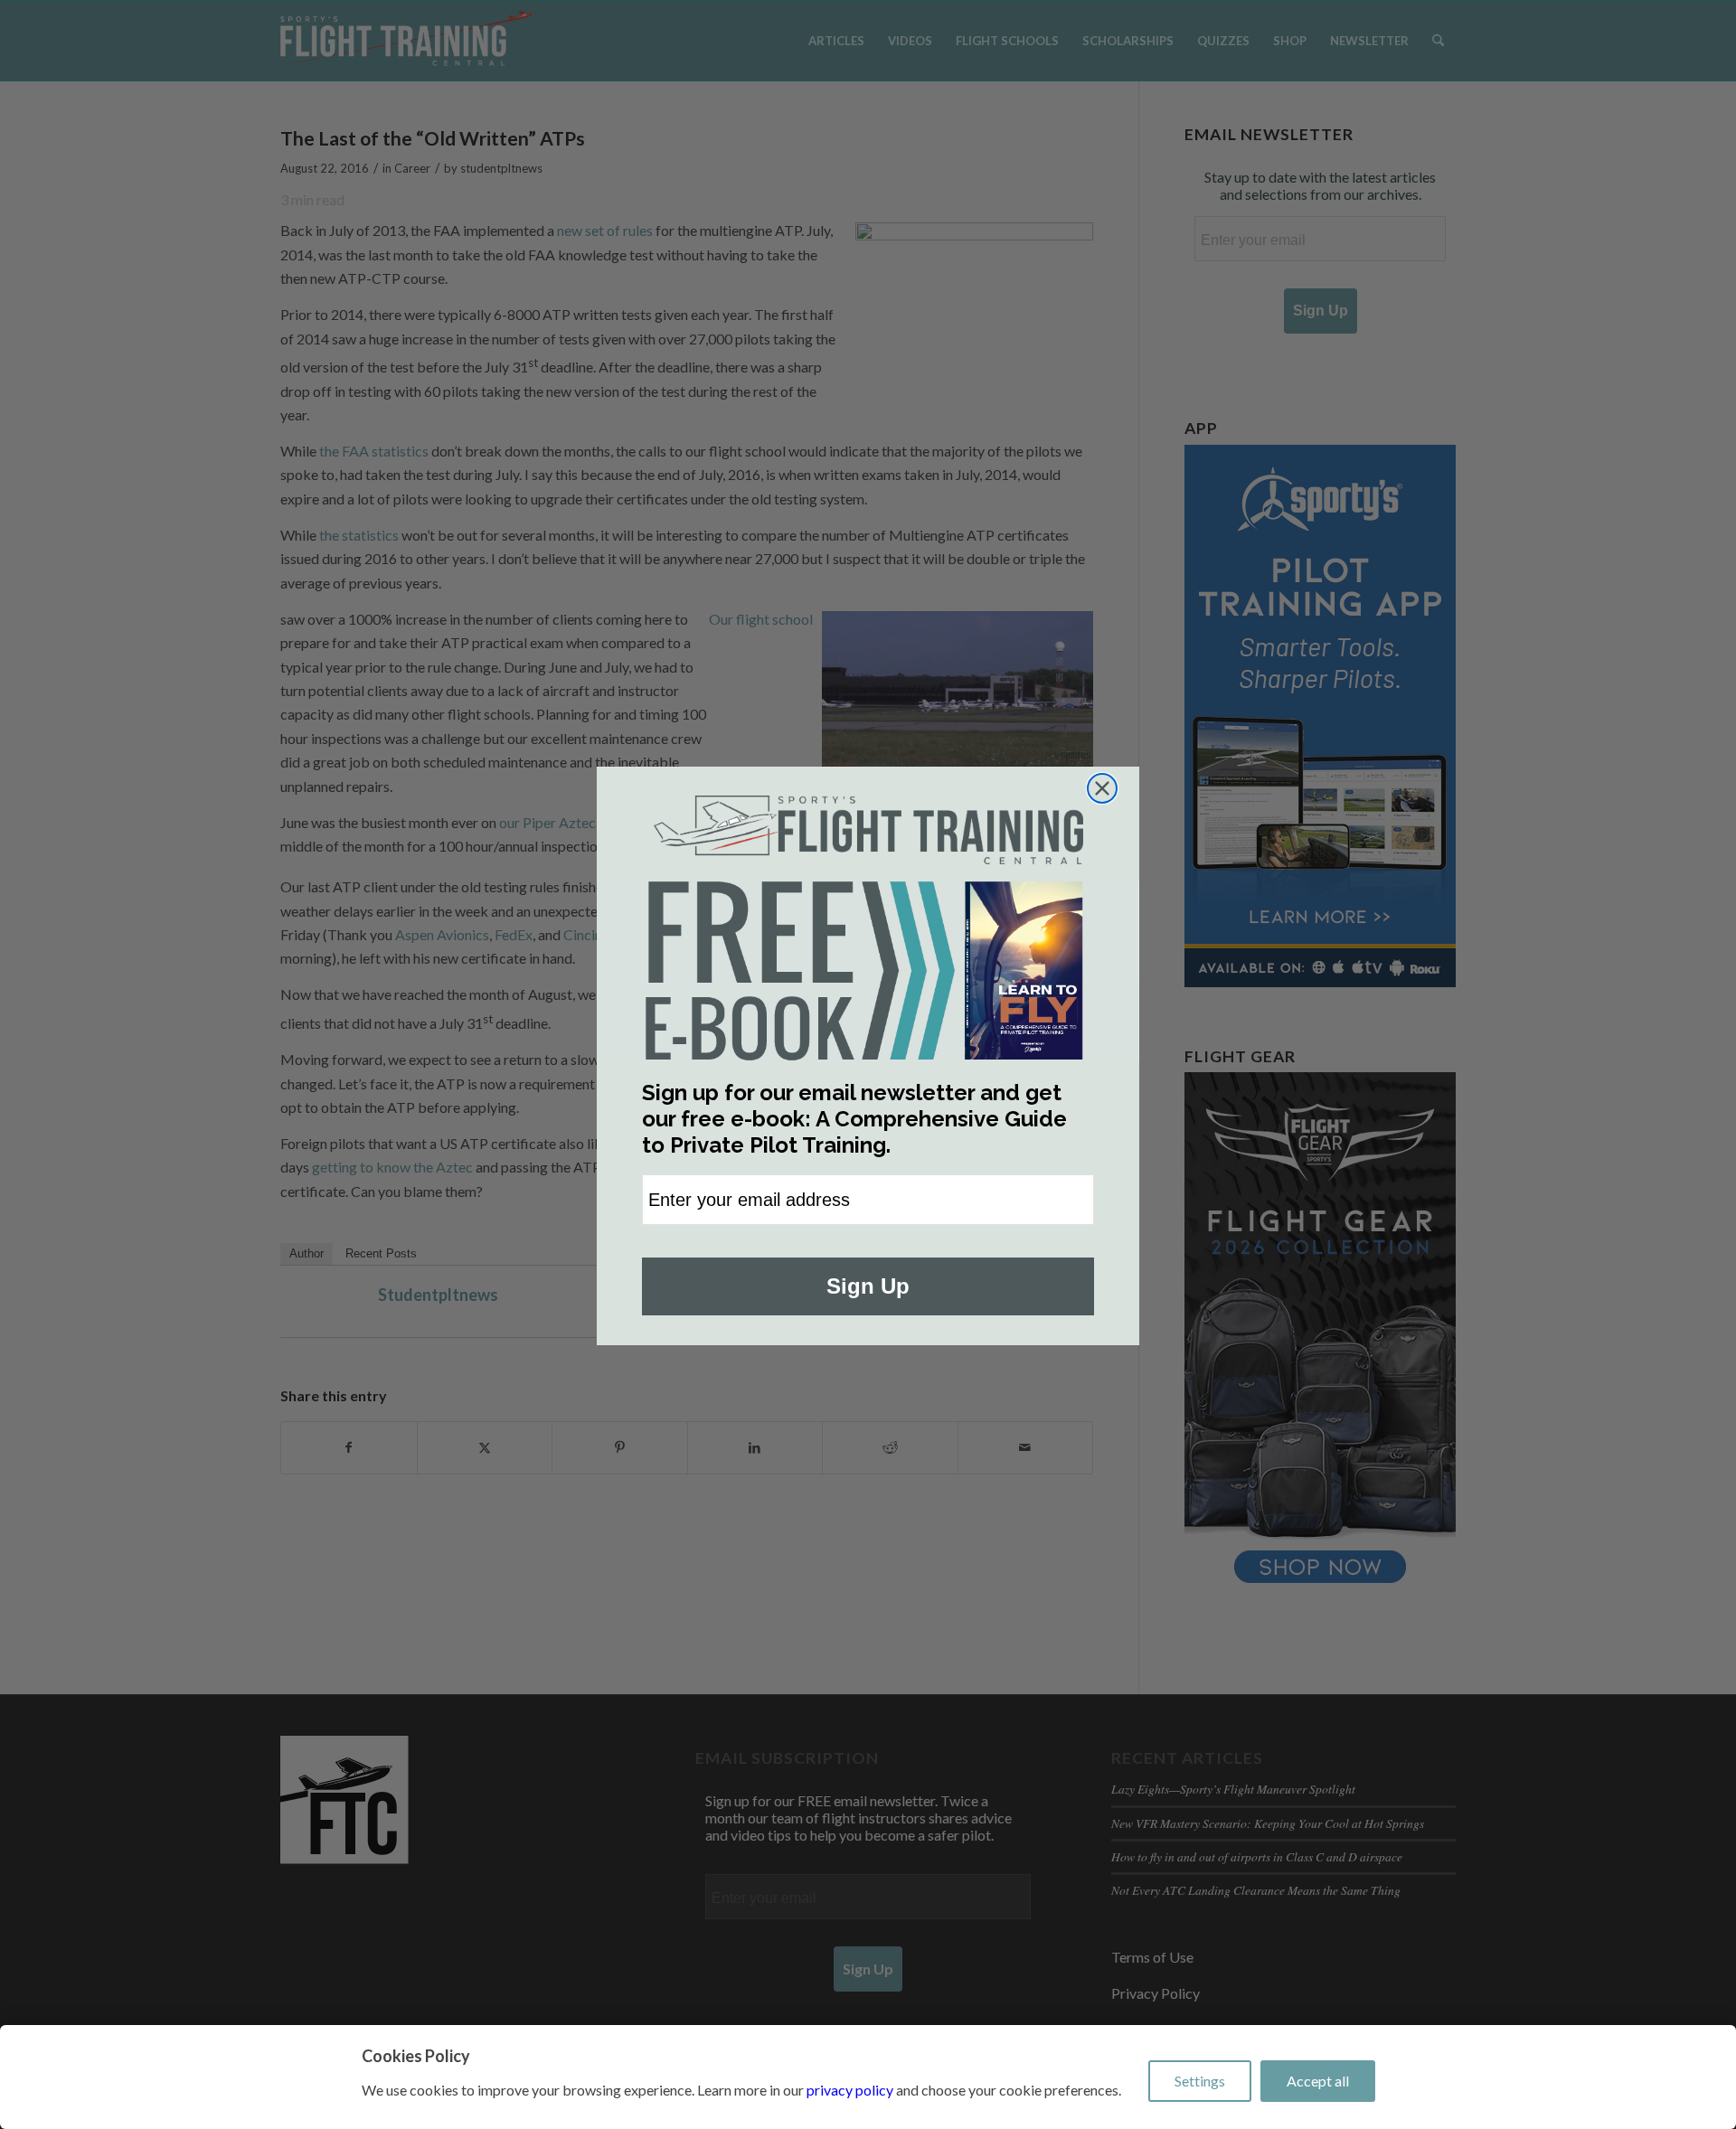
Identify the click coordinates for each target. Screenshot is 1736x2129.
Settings (1200, 2081)
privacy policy (850, 2090)
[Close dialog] (1102, 788)
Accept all (1318, 2081)
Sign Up (868, 1286)
